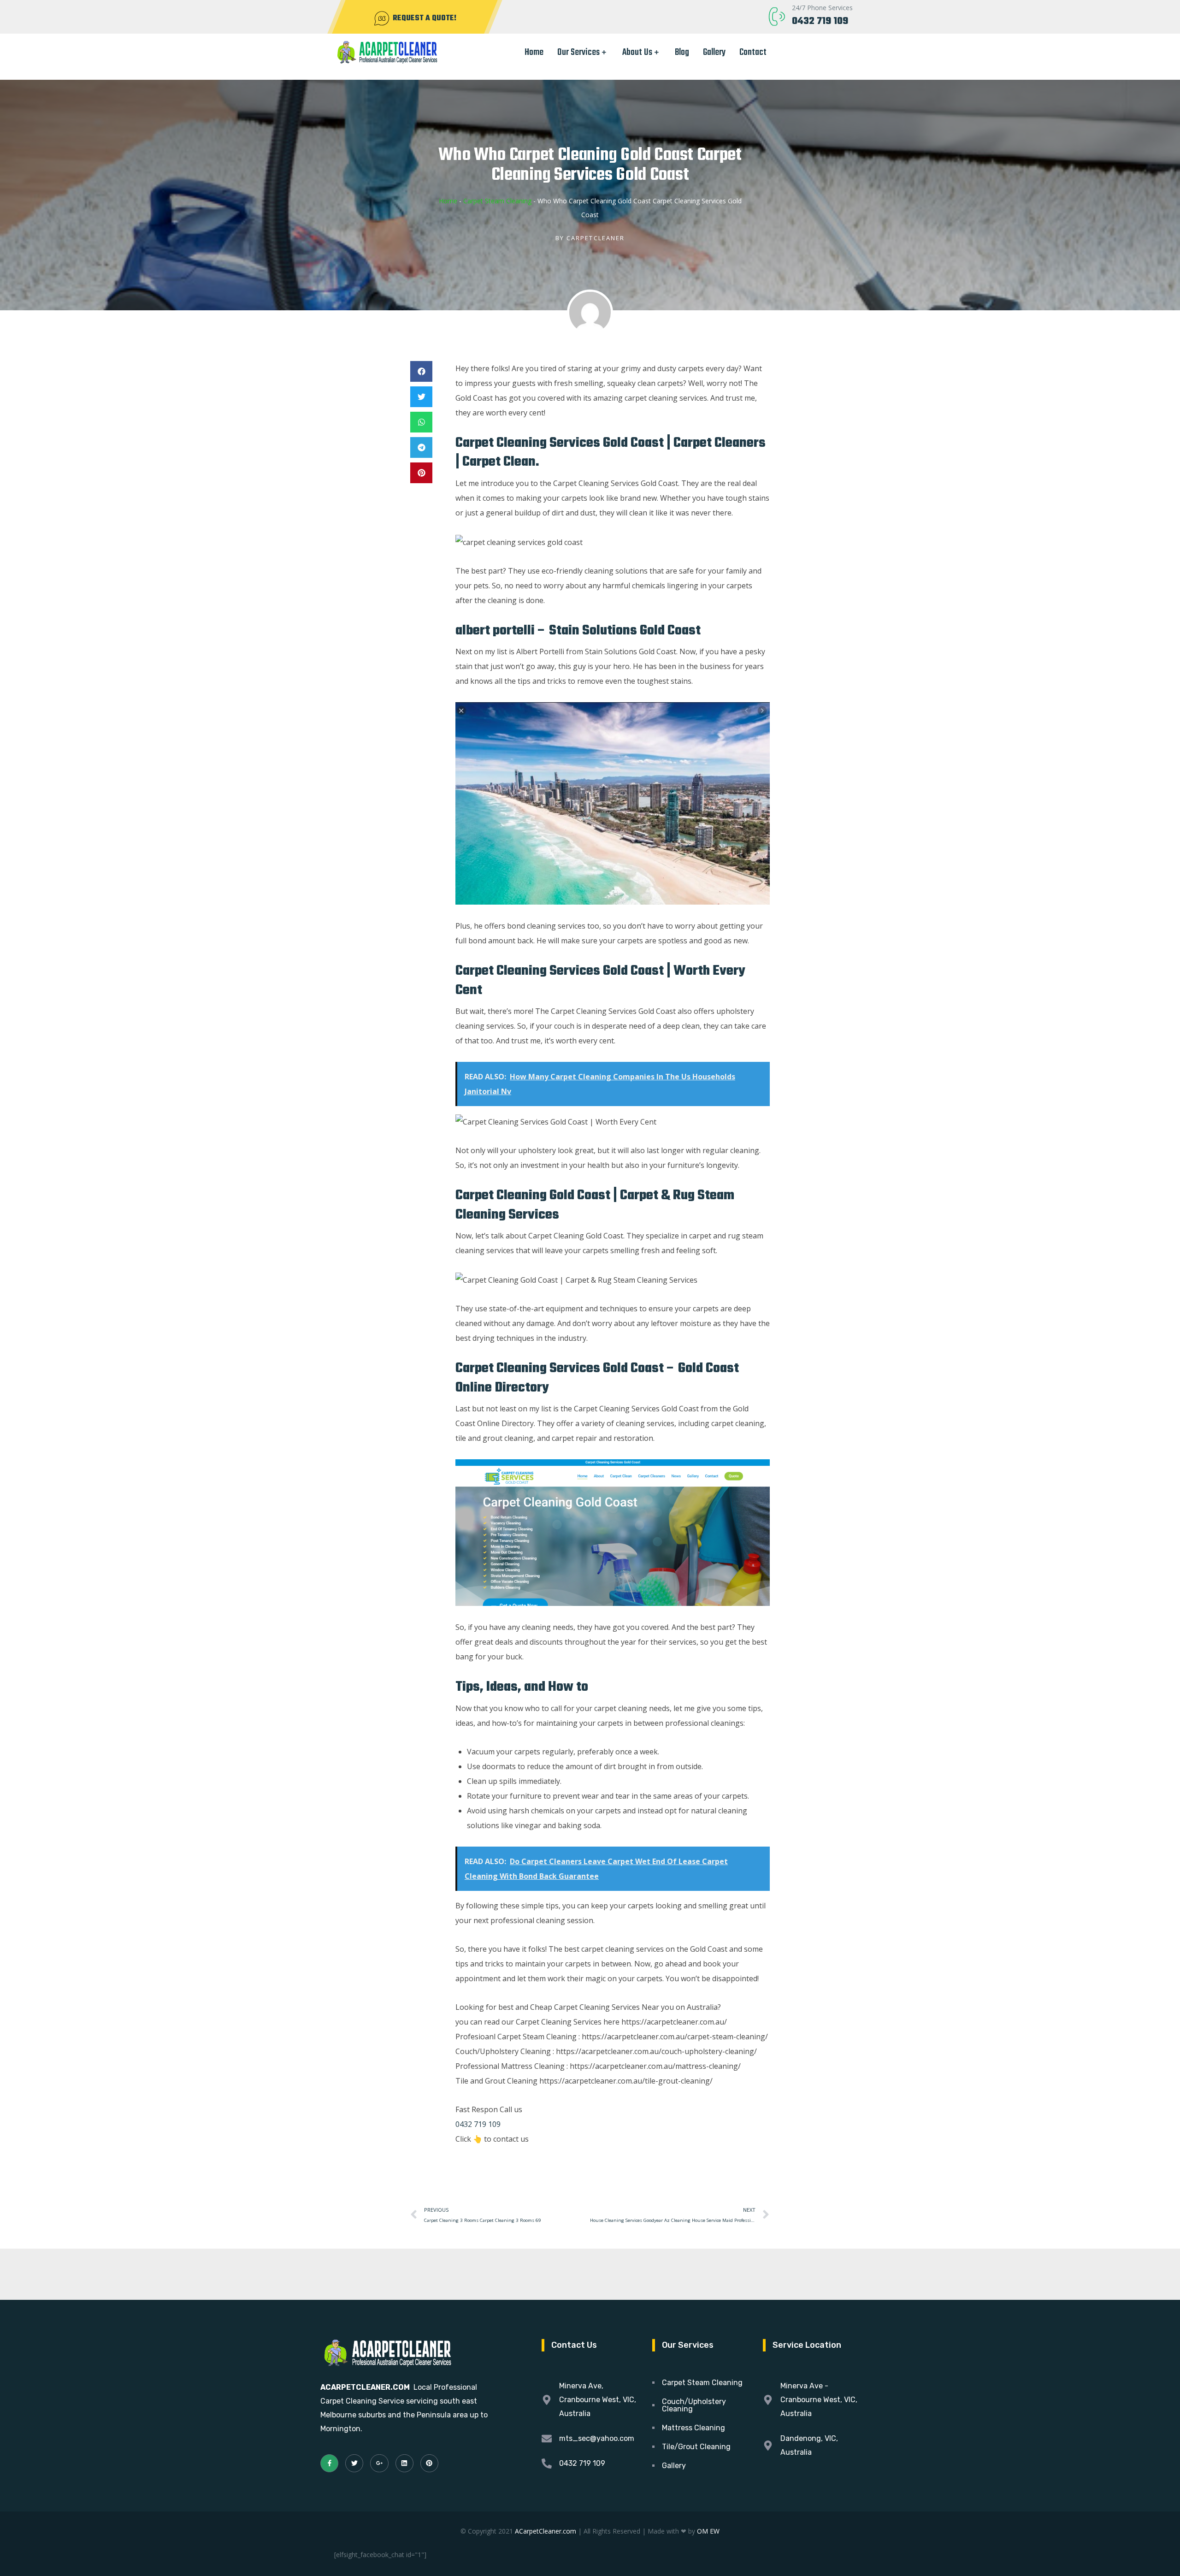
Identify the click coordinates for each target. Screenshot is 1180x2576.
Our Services (578, 52)
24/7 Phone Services (822, 8)
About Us (637, 52)
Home (534, 52)
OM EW (708, 2531)
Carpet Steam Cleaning (497, 201)
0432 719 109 (820, 21)
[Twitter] (354, 2463)
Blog (682, 52)
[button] (421, 371)
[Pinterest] (429, 2463)
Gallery (714, 52)
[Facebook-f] (329, 2463)
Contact (753, 52)
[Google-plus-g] (379, 2463)
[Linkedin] (404, 2463)
